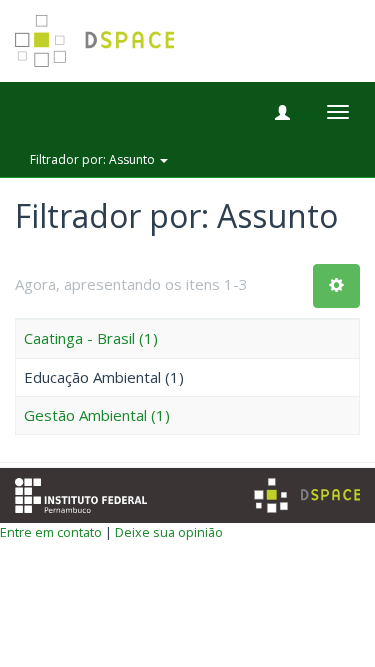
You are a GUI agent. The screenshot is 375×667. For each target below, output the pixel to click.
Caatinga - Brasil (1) (91, 338)
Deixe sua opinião (169, 532)
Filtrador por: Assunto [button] (94, 159)
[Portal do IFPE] (81, 493)
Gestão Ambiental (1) (97, 415)
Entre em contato (51, 532)
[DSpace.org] (307, 495)
